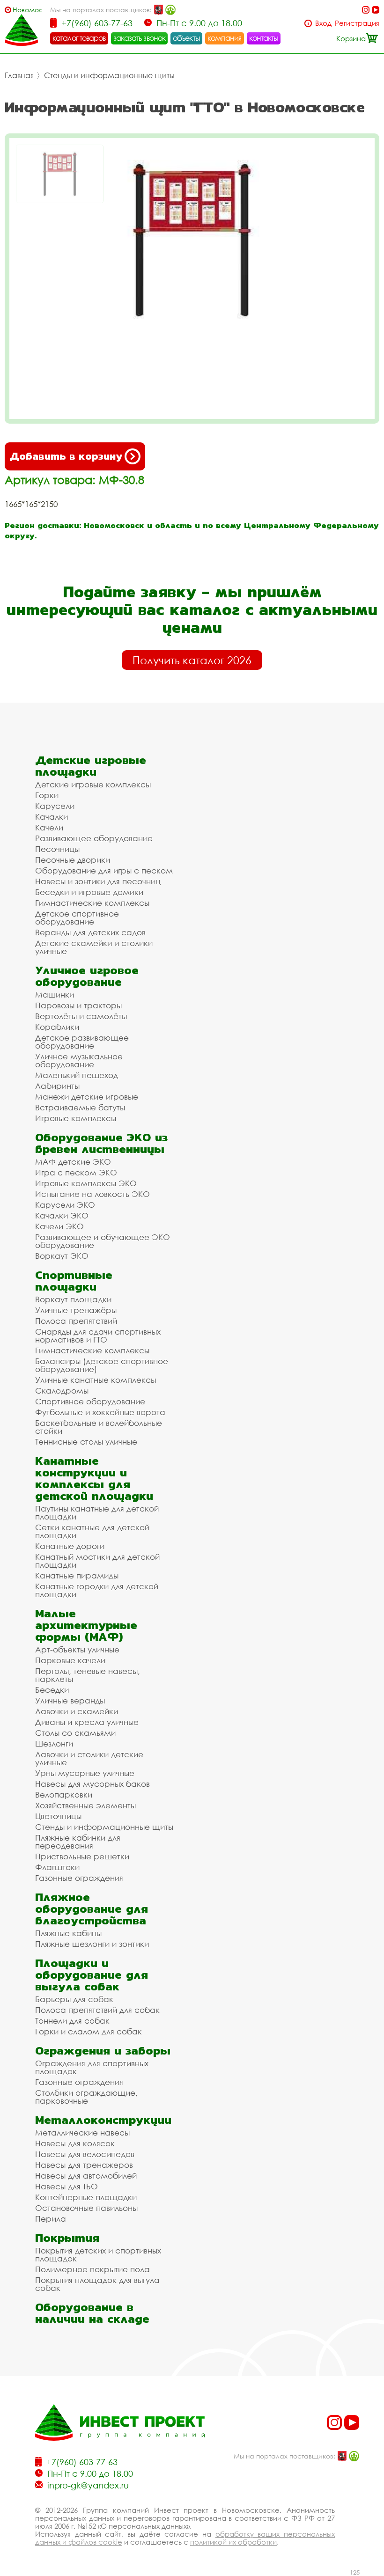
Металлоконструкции (103, 2120)
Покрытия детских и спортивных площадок (98, 2254)
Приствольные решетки (82, 1856)
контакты (264, 38)
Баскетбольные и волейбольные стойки (99, 1427)
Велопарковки (64, 1794)
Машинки (55, 994)
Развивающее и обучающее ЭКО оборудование (103, 1241)
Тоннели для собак (72, 2021)
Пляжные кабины (68, 1933)
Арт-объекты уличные (77, 1649)
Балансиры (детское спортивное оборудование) (102, 1365)
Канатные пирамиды (77, 1575)
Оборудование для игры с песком (104, 870)
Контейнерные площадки (86, 2197)
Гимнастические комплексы (92, 903)
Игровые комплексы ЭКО (86, 1183)
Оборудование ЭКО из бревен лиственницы (101, 1143)
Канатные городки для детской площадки (97, 1590)
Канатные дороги (70, 1546)
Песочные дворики (73, 860)
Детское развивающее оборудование (82, 1042)
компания (225, 38)
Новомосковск (27, 10)
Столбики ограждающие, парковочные (86, 2097)
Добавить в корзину (66, 456)
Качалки (52, 817)
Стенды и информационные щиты (109, 75)
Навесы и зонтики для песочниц (98, 881)
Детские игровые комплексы (93, 784)
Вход (323, 23)
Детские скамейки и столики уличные (94, 947)
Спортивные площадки (74, 1281)
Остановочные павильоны (86, 2208)
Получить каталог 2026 (192, 660)
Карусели (55, 806)
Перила (51, 2219)
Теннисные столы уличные (86, 1442)
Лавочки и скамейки (77, 1711)
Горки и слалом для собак (89, 2031)
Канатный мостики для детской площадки (97, 1561)
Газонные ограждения (79, 1878)
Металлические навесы (82, 2132)
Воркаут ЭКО (62, 1256)
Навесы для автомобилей (86, 2176)
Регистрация (357, 23)
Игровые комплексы (76, 1118)
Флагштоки (57, 1867)
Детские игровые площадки (91, 766)
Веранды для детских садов (90, 932)
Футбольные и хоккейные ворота (100, 1412)
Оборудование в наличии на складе (92, 2313)
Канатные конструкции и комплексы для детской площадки (94, 1478)
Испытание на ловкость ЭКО (92, 1194)
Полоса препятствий (76, 1321)
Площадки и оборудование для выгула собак (92, 1975)
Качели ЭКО (59, 1226)
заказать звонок (140, 38)
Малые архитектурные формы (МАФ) (86, 1625)
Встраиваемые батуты (80, 1107)
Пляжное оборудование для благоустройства (92, 1909)
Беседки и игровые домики (89, 892)
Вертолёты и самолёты (81, 1016)
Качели (49, 827)
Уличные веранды (70, 1700)
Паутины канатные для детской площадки (97, 1512)
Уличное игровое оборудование (87, 976)
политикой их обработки (233, 2542)
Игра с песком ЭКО (76, 1172)
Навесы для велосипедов (85, 2154)
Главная (19, 75)
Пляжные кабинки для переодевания (78, 1842)
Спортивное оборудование (90, 1401)
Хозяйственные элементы (85, 1805)
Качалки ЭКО (62, 1215)
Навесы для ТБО (66, 2186)
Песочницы (57, 849)
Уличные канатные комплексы (96, 1380)
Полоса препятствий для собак (97, 2010)
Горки (47, 795)
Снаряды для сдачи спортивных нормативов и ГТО (98, 1336)
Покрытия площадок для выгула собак (97, 2284)
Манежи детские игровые (87, 1097)
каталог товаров (79, 38)
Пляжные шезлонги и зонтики (92, 1944)
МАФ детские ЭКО (73, 1162)
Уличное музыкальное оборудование (79, 1060)
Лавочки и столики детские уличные (89, 1758)
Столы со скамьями (75, 1733)
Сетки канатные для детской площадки (92, 1531)
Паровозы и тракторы (78, 1005)
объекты (186, 38)
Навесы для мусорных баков (92, 1784)
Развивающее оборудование (94, 838)
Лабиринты (57, 1086)
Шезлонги (54, 1743)
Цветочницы (58, 1816)
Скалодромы (62, 1391)
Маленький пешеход (77, 1075)
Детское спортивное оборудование (77, 917)
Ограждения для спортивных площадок (92, 2067)
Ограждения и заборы (103, 2051)
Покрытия (67, 2238)
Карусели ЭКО (65, 1205)
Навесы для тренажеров (84, 2165)
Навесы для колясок (75, 2143)
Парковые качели (70, 1660)
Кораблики (57, 1027)
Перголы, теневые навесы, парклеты (88, 1675)
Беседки (52, 1690)
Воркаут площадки (73, 1299)
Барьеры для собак (74, 1999)
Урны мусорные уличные (85, 1773)
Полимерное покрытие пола (92, 2269)
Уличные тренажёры (76, 1310)
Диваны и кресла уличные (87, 1722)
